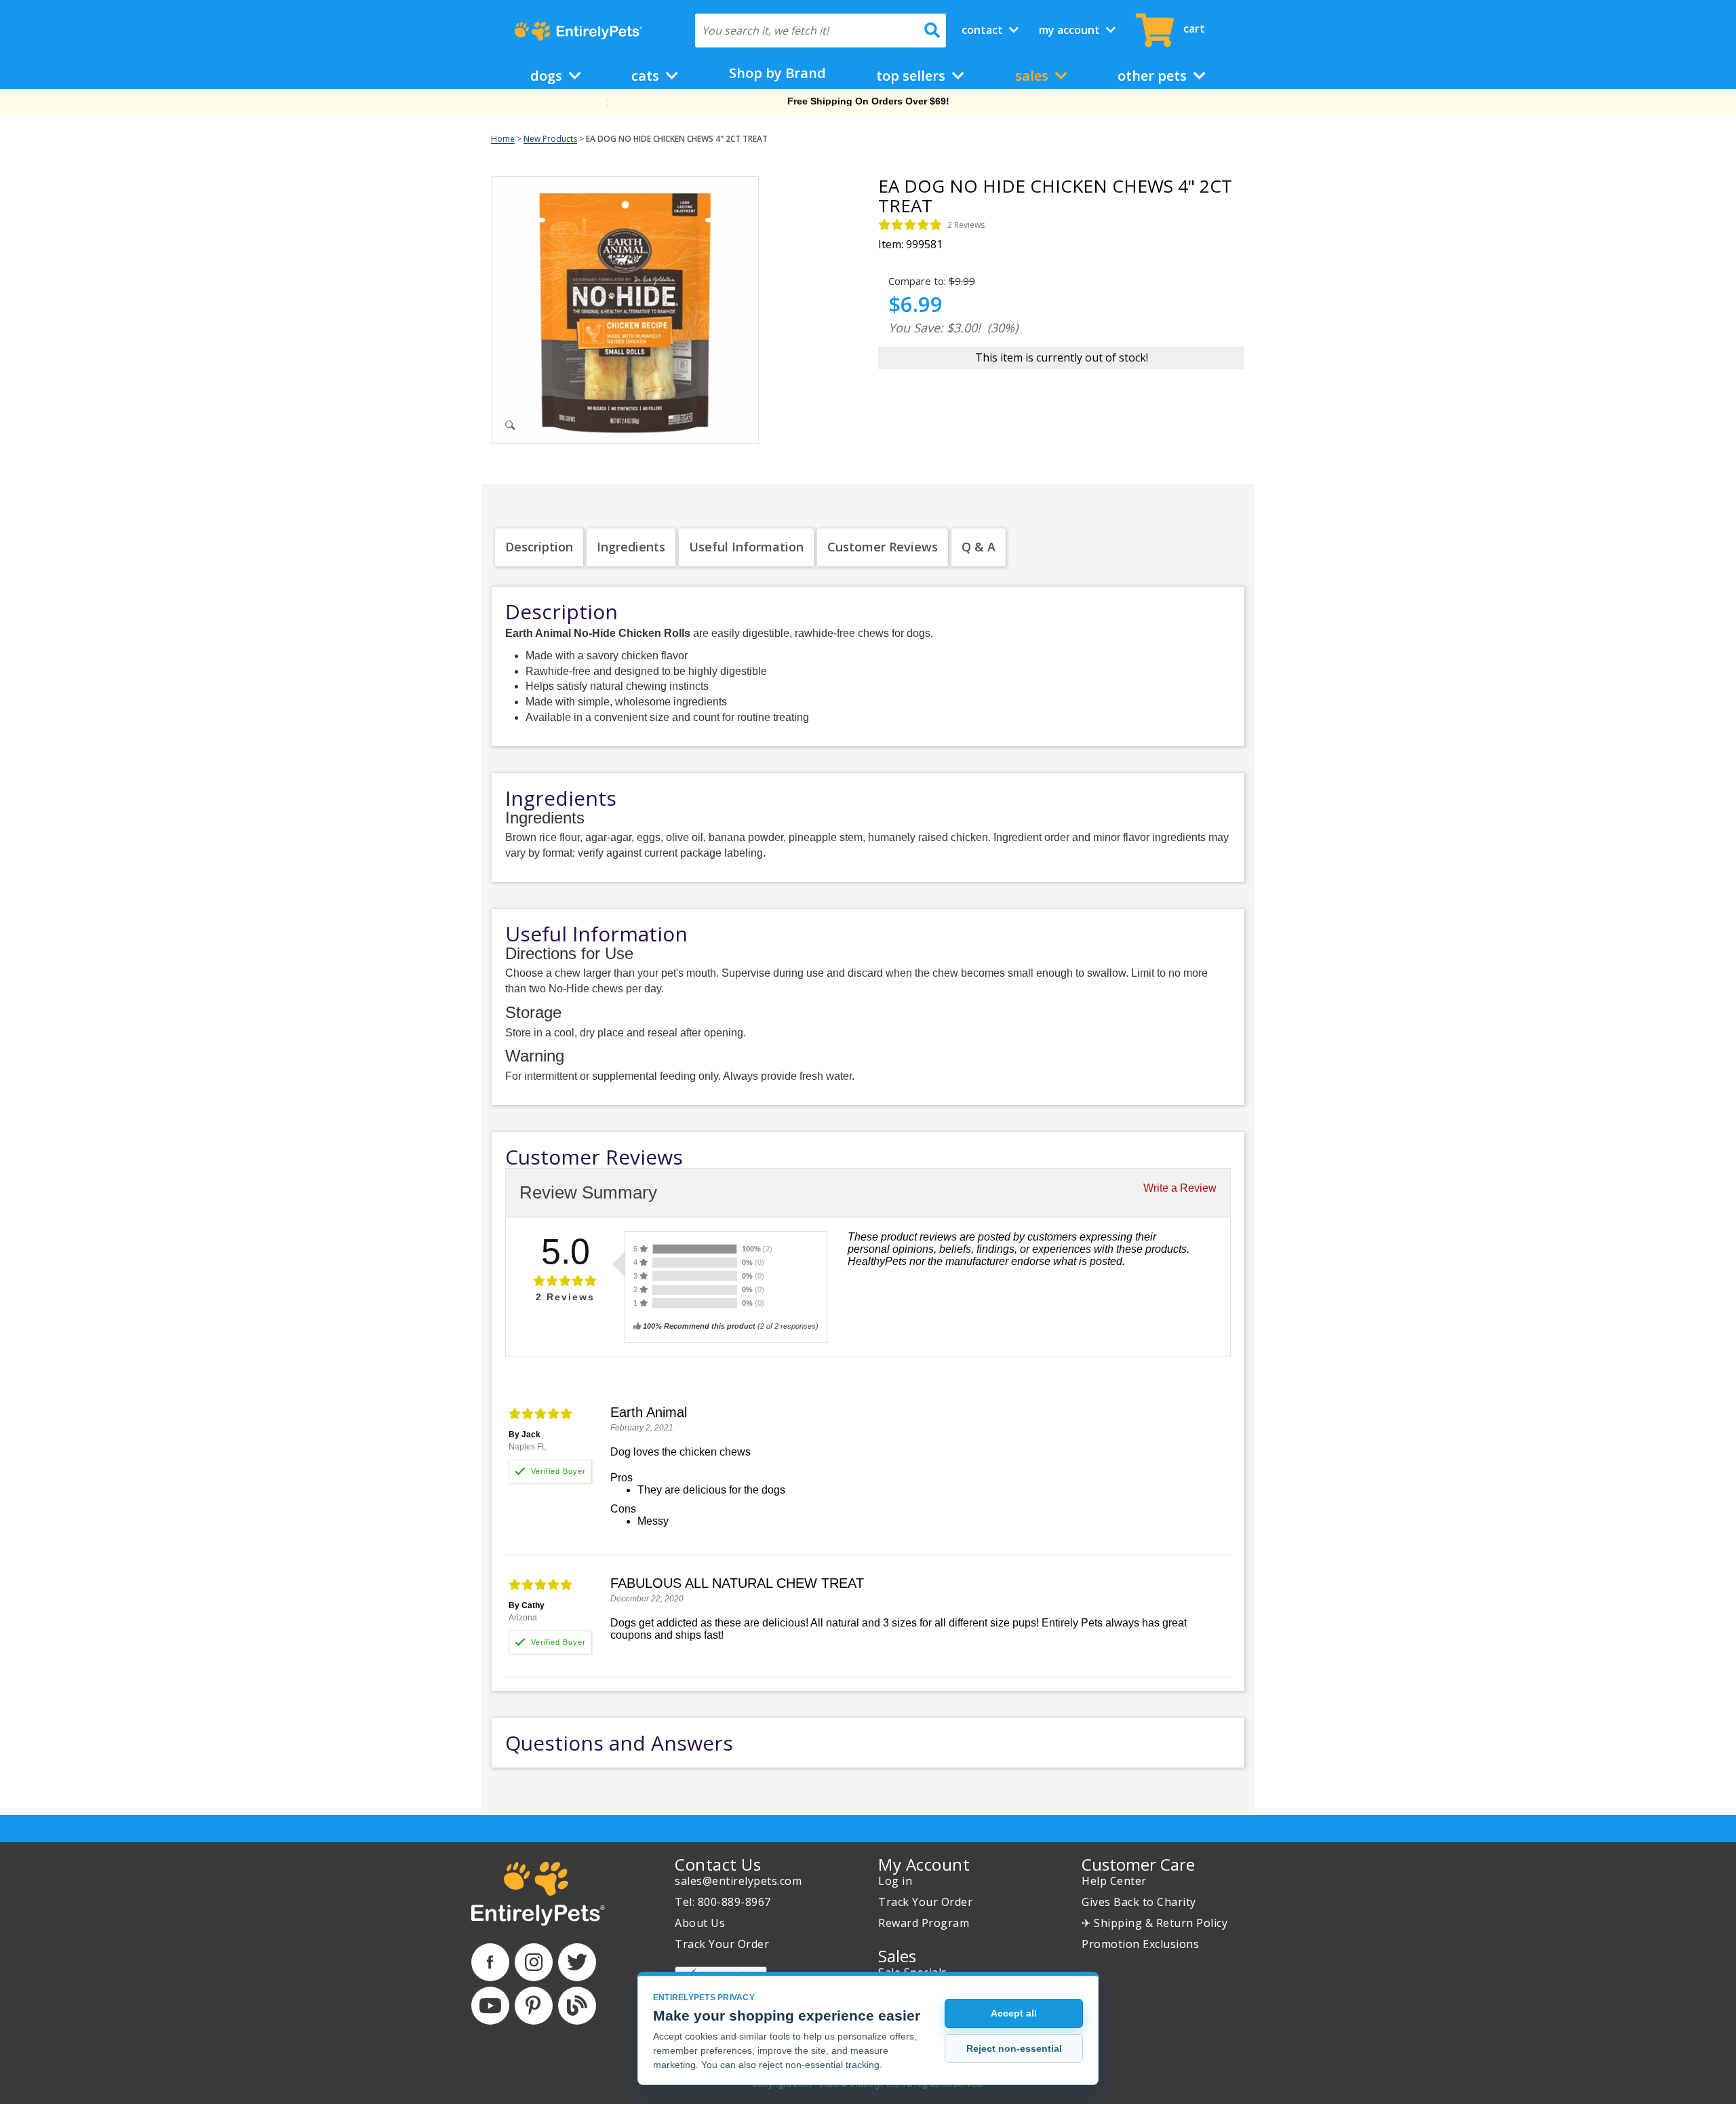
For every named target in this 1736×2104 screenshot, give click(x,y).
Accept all (1014, 2013)
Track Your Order (722, 1944)
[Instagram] (534, 1962)
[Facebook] (490, 1962)
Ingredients (631, 547)
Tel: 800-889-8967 (723, 1902)
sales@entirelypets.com (738, 1881)
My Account (1071, 30)
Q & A (979, 547)
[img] (910, 225)
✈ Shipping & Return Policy (1155, 1923)
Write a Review (1180, 1188)
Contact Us (718, 1864)
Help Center (1114, 1881)
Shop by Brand (777, 73)
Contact (984, 30)
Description (539, 547)
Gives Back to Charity (1139, 1902)
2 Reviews (966, 225)
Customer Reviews (883, 547)
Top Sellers (912, 76)
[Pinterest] (534, 2006)
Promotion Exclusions (1140, 1944)
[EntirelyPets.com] (578, 31)
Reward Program (924, 1923)
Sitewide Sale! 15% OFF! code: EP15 (868, 101)
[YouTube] (490, 2006)
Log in (895, 1881)
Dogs (548, 76)
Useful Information (746, 547)
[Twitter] (577, 1962)
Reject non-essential (1014, 2048)
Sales (1033, 76)
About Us (700, 1923)
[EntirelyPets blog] (577, 2006)
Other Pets (1154, 76)
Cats (647, 76)
